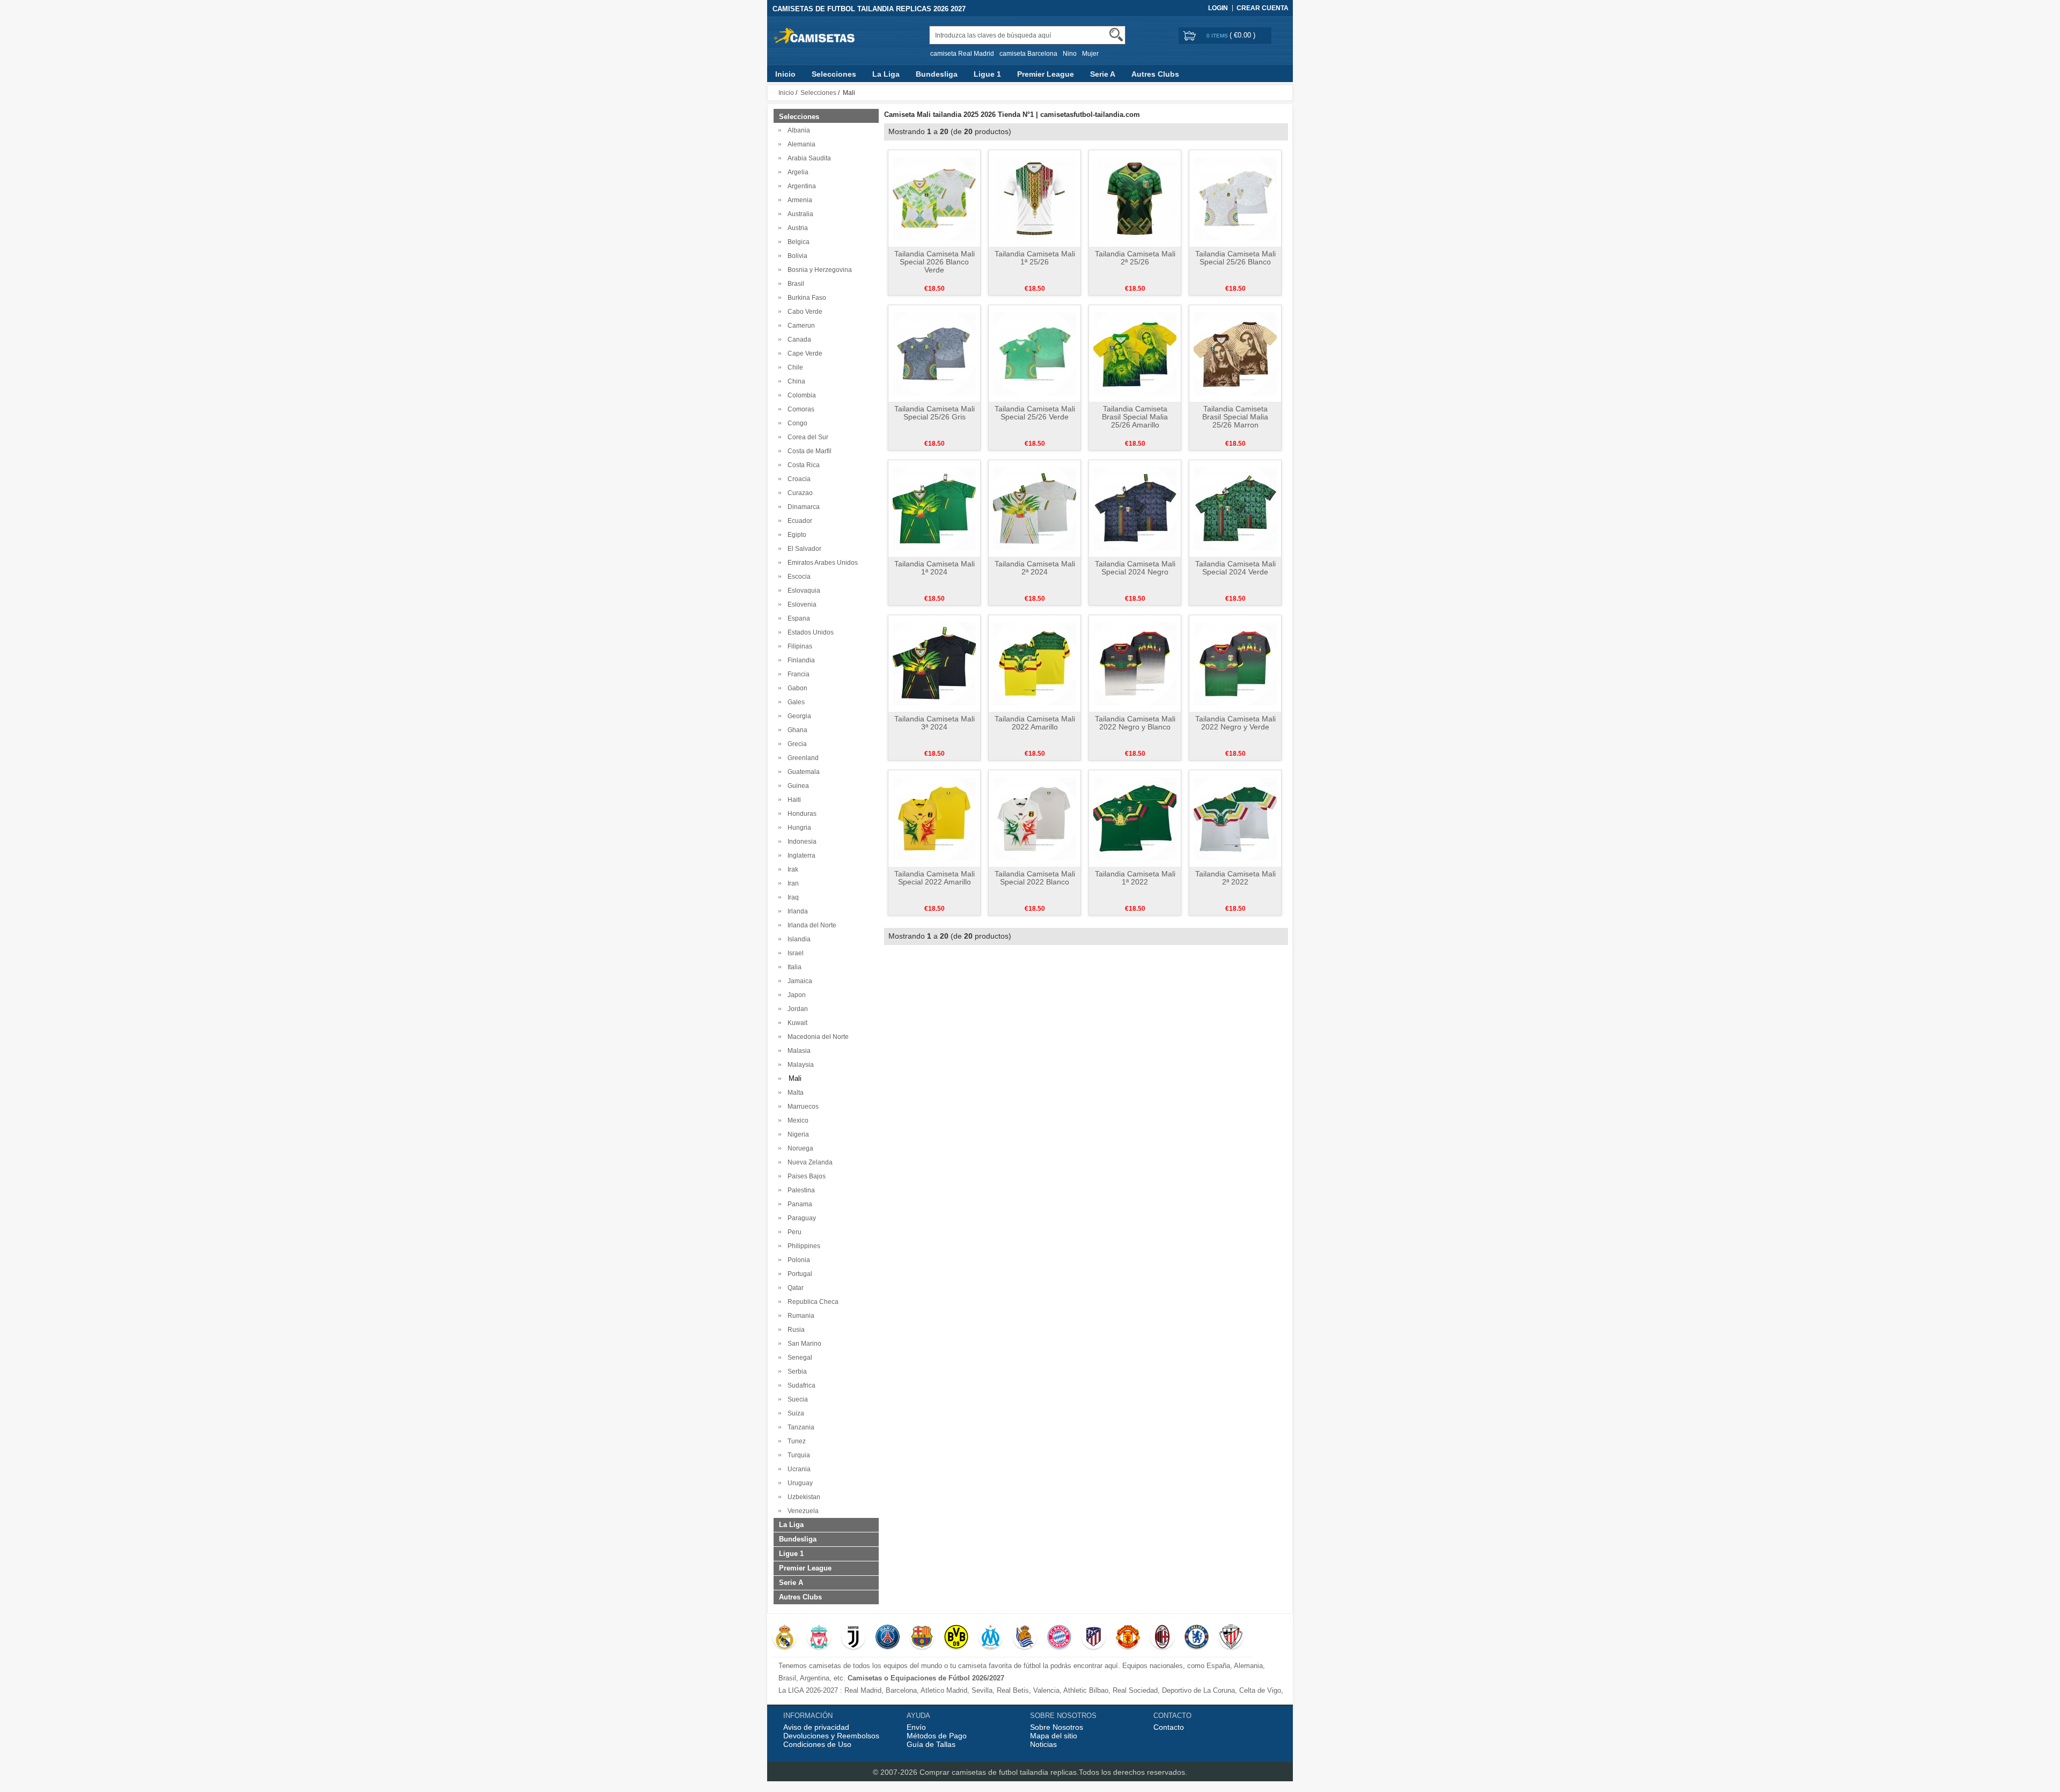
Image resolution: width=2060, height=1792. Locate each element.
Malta (794, 1093)
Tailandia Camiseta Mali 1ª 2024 (935, 568)
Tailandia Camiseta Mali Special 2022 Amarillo (935, 878)
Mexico (796, 1120)
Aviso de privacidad (816, 1727)
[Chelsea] (1197, 1638)
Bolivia (796, 256)
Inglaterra (800, 856)
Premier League (1046, 74)
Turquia (797, 1455)
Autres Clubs (1155, 74)
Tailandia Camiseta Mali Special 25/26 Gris (935, 413)
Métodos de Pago (937, 1736)
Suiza (794, 1413)
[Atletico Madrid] (1094, 1638)
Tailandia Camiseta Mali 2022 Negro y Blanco (1135, 723)
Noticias (1043, 1744)
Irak (791, 869)
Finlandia (800, 660)
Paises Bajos (805, 1176)
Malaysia (799, 1065)
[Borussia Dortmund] (956, 1638)
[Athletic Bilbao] (1231, 1638)
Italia (793, 967)
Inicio (785, 74)
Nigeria (797, 1134)
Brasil (794, 284)
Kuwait (796, 1023)
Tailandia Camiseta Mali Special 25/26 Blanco (1235, 258)
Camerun (800, 326)
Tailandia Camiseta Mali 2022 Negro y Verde (1235, 723)
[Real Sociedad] (1025, 1638)
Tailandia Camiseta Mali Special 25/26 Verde (1035, 413)
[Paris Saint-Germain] (888, 1638)
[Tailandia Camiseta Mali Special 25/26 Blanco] (1235, 198)
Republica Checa (811, 1302)
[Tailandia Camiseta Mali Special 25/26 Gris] (934, 353)
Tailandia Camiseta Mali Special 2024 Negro (1135, 568)
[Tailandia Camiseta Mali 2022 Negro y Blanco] (1135, 663)
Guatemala (802, 772)
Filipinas (798, 646)
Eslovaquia (802, 591)
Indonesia (800, 842)
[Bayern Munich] (1059, 1638)
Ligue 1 (987, 74)
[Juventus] (853, 1638)
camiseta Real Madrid (962, 54)
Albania (797, 130)
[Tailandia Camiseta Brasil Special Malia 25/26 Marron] (1235, 353)
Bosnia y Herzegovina (818, 270)
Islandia (797, 939)
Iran (792, 883)
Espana (797, 618)
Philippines (802, 1246)
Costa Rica (802, 465)
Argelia (796, 172)
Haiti (793, 800)
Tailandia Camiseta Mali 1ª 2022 (1135, 878)
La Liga (886, 74)
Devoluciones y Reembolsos (831, 1736)
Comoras (799, 409)
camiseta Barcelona (1028, 54)
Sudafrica (800, 1385)
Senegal (798, 1358)
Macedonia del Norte (816, 1037)
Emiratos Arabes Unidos (821, 563)
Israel (794, 953)
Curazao (799, 493)
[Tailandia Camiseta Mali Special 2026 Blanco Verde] (934, 198)
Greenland (801, 758)
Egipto (795, 535)
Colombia (800, 395)
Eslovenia (800, 604)
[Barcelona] (922, 1638)
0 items (1218, 36)
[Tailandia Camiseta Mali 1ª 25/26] (1035, 198)
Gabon (796, 688)
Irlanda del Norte (810, 925)
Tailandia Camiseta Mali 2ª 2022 (1235, 878)
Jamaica (798, 981)
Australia (799, 214)
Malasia (797, 1051)
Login (1218, 8)
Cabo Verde (803, 312)
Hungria (798, 828)
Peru (793, 1232)
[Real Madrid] (785, 1638)
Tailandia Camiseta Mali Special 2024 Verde (1235, 568)
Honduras (800, 814)
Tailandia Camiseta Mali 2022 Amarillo (1035, 723)
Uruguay (799, 1483)
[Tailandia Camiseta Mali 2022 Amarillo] (1035, 663)
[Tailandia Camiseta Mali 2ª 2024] (1035, 508)
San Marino (803, 1344)
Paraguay (800, 1218)
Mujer (1090, 54)
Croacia (797, 479)
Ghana (796, 730)
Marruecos (801, 1107)
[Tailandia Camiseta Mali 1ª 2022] (1135, 818)
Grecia (796, 744)
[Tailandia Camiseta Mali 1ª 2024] (934, 508)
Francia (797, 674)
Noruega (799, 1148)
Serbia (796, 1371)
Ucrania (797, 1469)
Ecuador (798, 521)
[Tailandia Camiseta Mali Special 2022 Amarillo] (934, 818)
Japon (795, 995)
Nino (1070, 54)
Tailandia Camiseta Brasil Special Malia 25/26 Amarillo (1135, 417)
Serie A (1103, 74)
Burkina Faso (805, 298)
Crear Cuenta (1263, 8)
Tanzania (799, 1427)
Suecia (796, 1399)
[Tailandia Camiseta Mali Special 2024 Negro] (1135, 508)
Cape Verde (803, 353)
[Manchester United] (1128, 1638)
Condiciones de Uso (817, 1744)
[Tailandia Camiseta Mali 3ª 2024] (934, 663)
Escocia (797, 577)
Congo (796, 423)
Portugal (798, 1274)
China (795, 381)
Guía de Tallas (931, 1744)
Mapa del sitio (1054, 1736)
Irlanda (796, 911)
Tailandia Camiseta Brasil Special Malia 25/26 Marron (1235, 417)
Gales (794, 702)
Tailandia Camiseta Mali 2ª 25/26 (1135, 258)
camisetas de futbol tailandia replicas (1014, 1772)
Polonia (797, 1260)
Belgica (797, 242)
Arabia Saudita (808, 158)
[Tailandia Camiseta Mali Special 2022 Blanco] (1035, 818)
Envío (916, 1727)
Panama (798, 1204)
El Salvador (803, 549)
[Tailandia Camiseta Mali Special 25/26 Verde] (1035, 353)
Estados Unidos (809, 632)
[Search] (1116, 35)
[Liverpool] (819, 1638)
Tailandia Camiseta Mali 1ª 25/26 (1035, 258)
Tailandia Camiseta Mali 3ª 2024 (935, 723)
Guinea (797, 786)
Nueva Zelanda (808, 1162)
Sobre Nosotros (1057, 1727)
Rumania (799, 1316)
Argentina (800, 186)
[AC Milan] (1162, 1638)
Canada (798, 340)
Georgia (798, 716)
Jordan (796, 1009)
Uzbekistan (802, 1497)
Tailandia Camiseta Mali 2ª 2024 (1035, 568)
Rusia (794, 1330)
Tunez (795, 1441)
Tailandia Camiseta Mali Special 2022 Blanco (1035, 878)
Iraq (792, 897)
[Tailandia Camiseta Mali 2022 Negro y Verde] (1235, 663)
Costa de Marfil (808, 451)
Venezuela (801, 1511)
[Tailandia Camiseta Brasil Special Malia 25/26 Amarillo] (1135, 353)
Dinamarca (802, 507)
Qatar (794, 1288)
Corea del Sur (806, 437)
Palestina (800, 1190)
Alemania (800, 144)
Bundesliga (937, 74)
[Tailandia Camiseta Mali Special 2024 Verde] (1235, 508)
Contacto (1169, 1727)
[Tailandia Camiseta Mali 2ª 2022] (1235, 818)
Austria (796, 228)
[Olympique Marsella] (991, 1638)
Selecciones (834, 74)
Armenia (798, 200)
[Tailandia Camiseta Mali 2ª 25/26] (1135, 198)
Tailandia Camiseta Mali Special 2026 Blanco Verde (935, 262)
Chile (794, 367)
